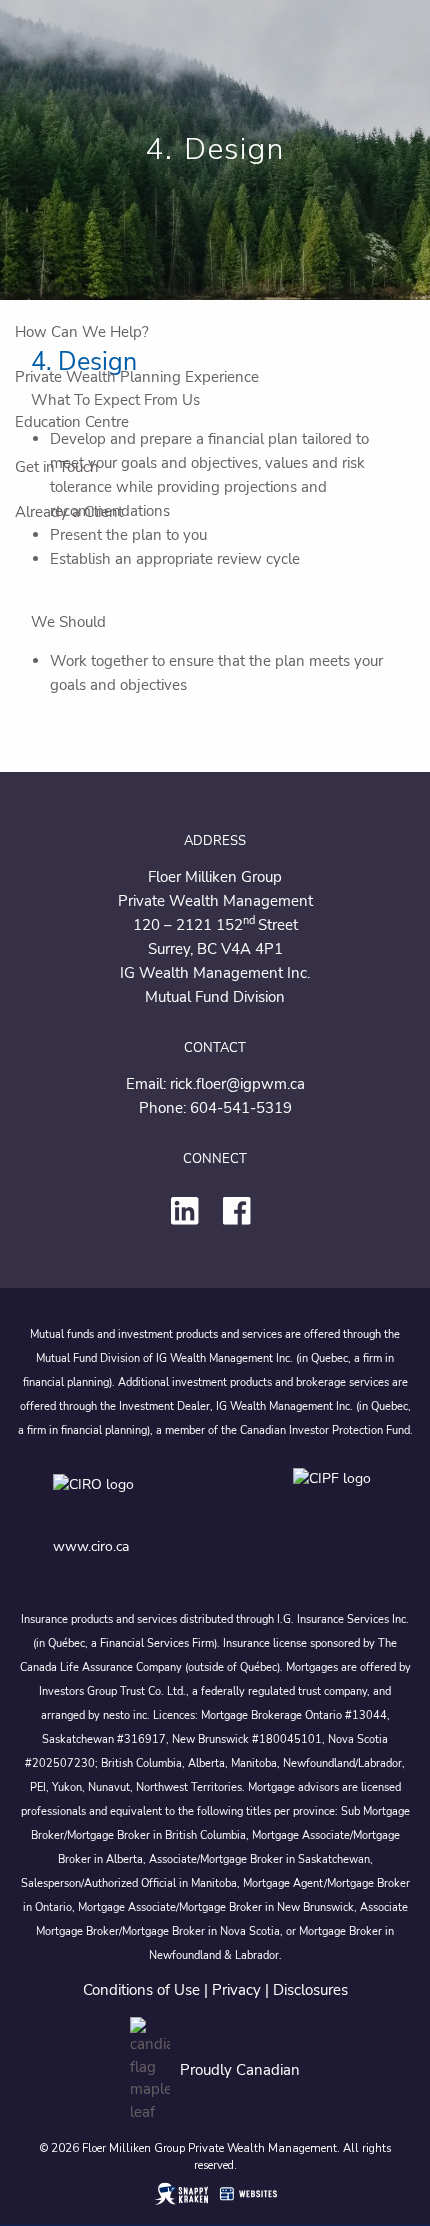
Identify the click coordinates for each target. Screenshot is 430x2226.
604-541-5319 (241, 1108)
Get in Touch (57, 467)
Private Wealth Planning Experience (137, 377)
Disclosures (310, 1990)
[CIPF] (335, 1498)
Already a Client (69, 512)
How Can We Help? (82, 332)
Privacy (236, 1990)
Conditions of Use (141, 1990)
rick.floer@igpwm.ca (237, 1084)
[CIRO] (153, 1498)
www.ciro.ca (91, 1546)
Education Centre (72, 422)
